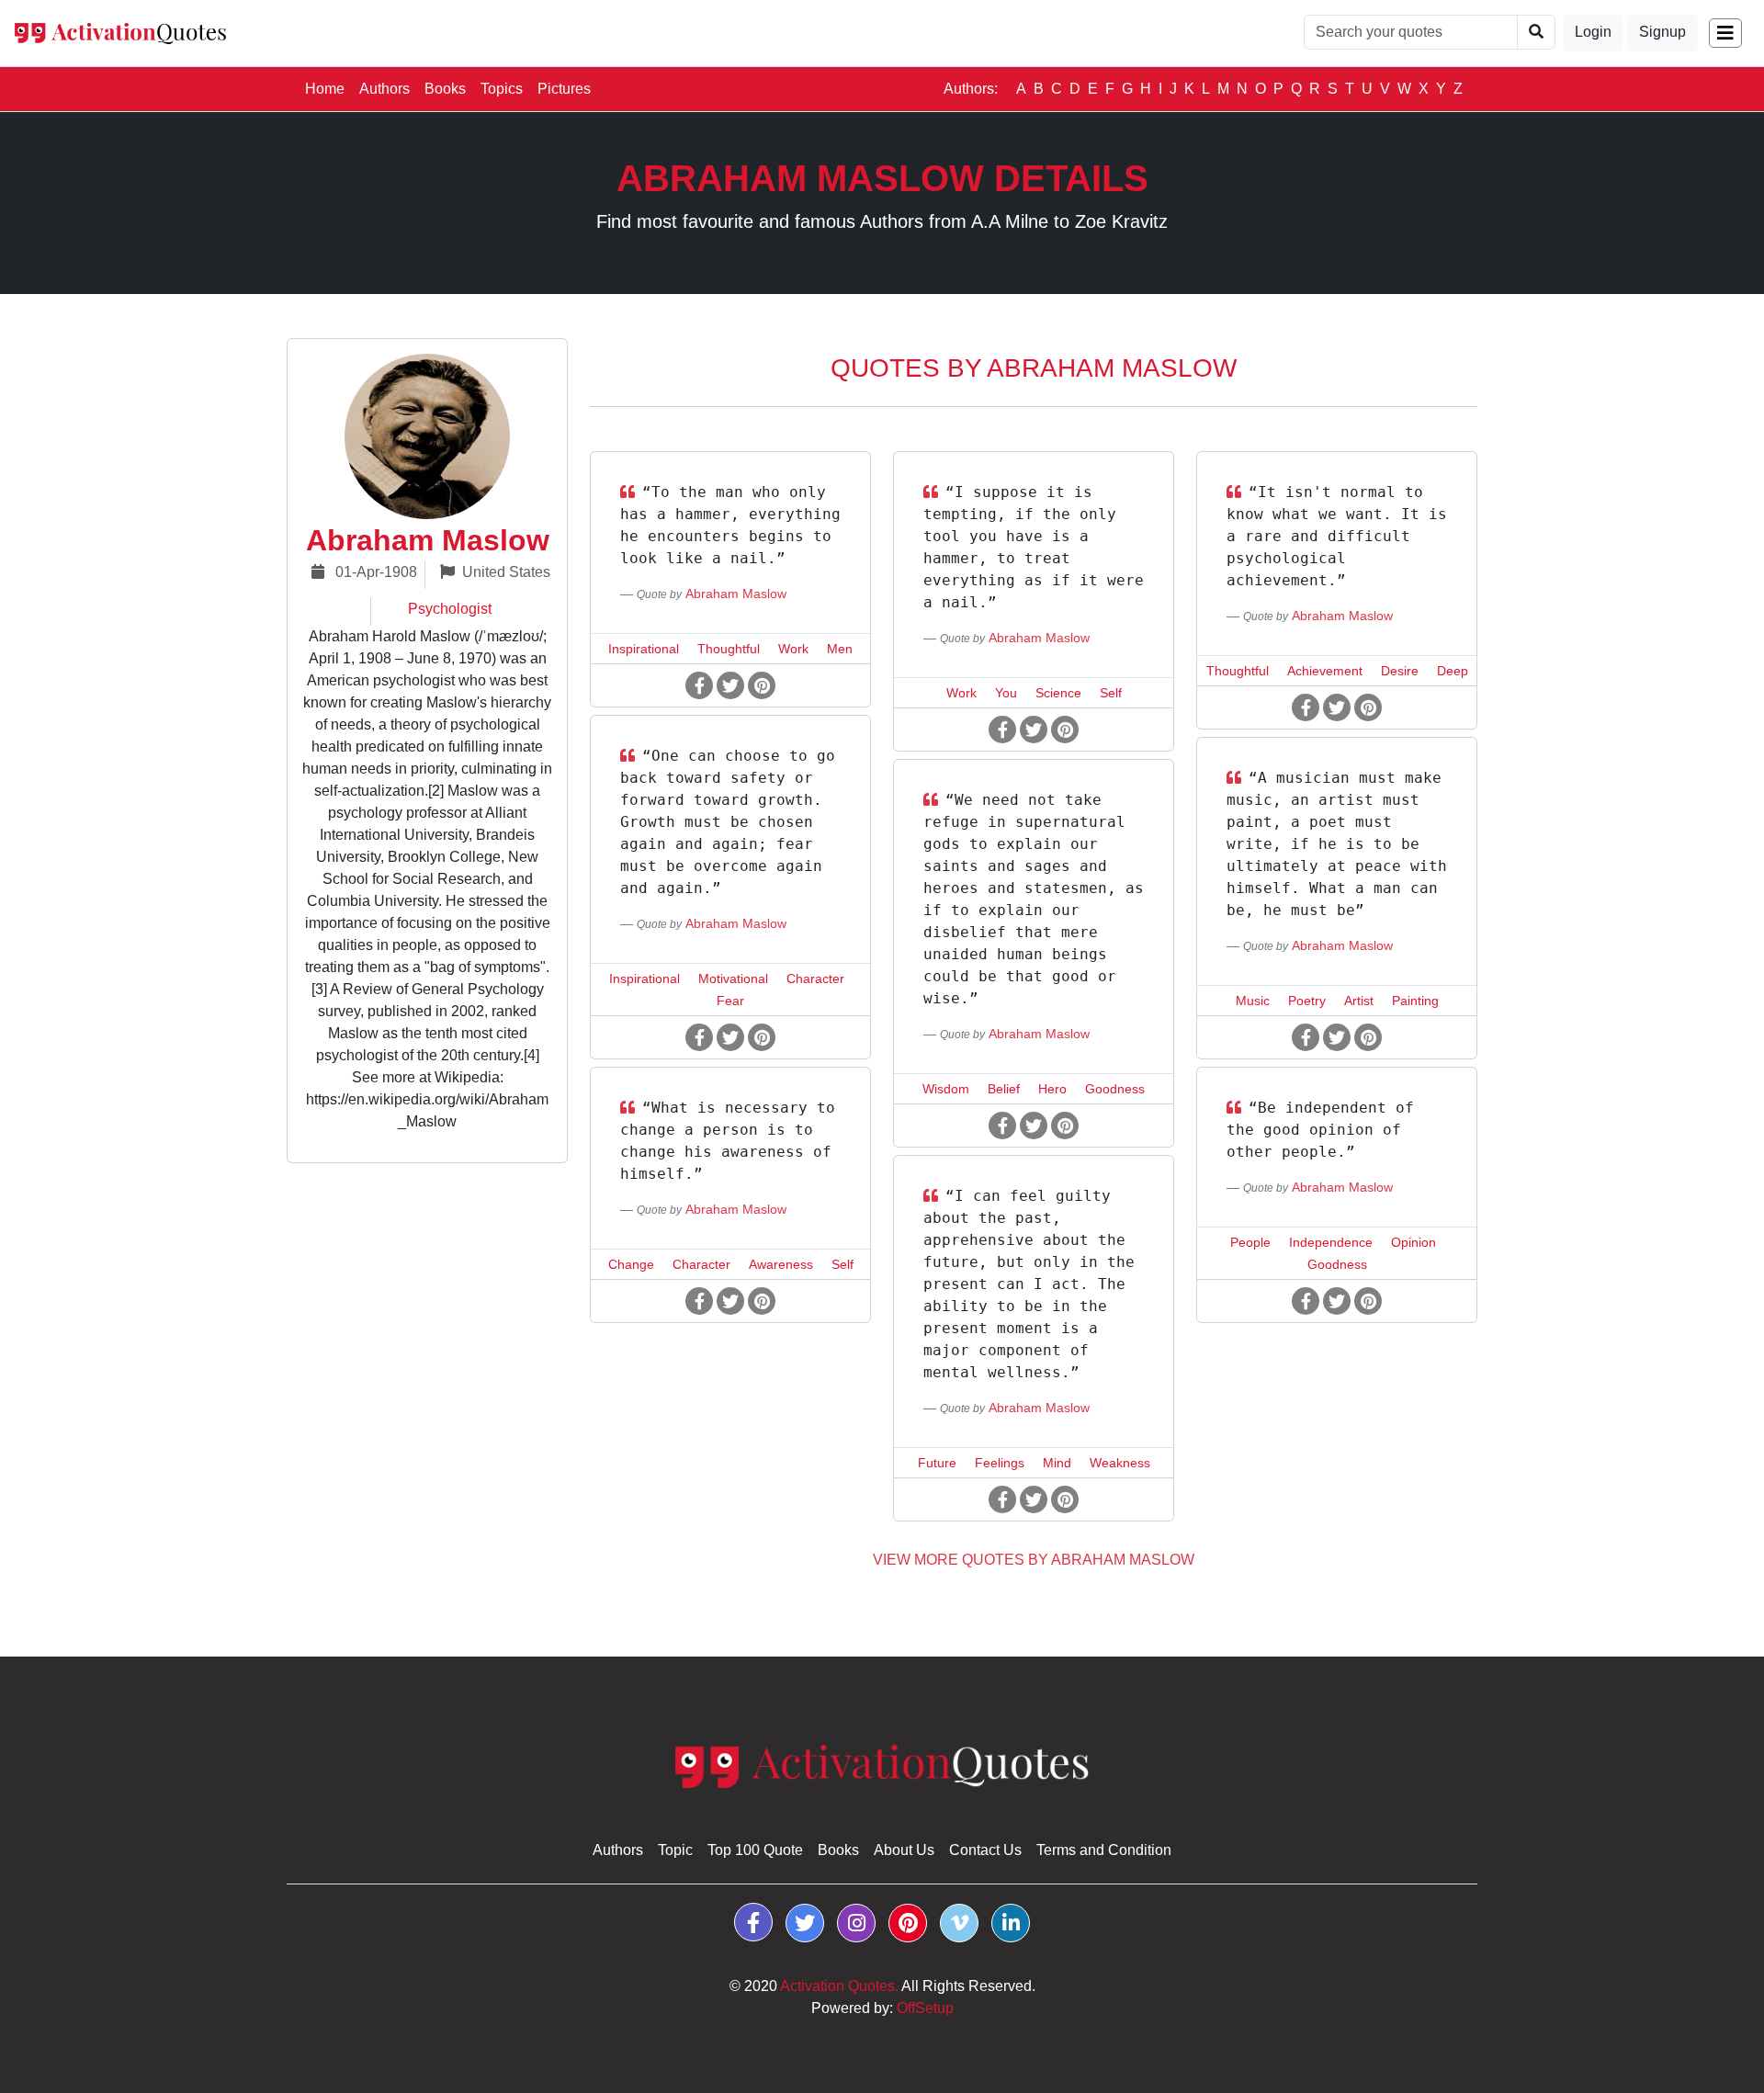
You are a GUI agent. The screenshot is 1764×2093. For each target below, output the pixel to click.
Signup (1662, 32)
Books (445, 89)
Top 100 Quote (755, 1850)
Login (1593, 32)
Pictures (564, 89)
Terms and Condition (1104, 1850)
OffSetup (925, 2008)
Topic (675, 1850)
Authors (384, 89)
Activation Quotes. (839, 1986)
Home (328, 88)
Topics (502, 89)
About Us (904, 1850)
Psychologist (450, 609)
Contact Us (985, 1850)
